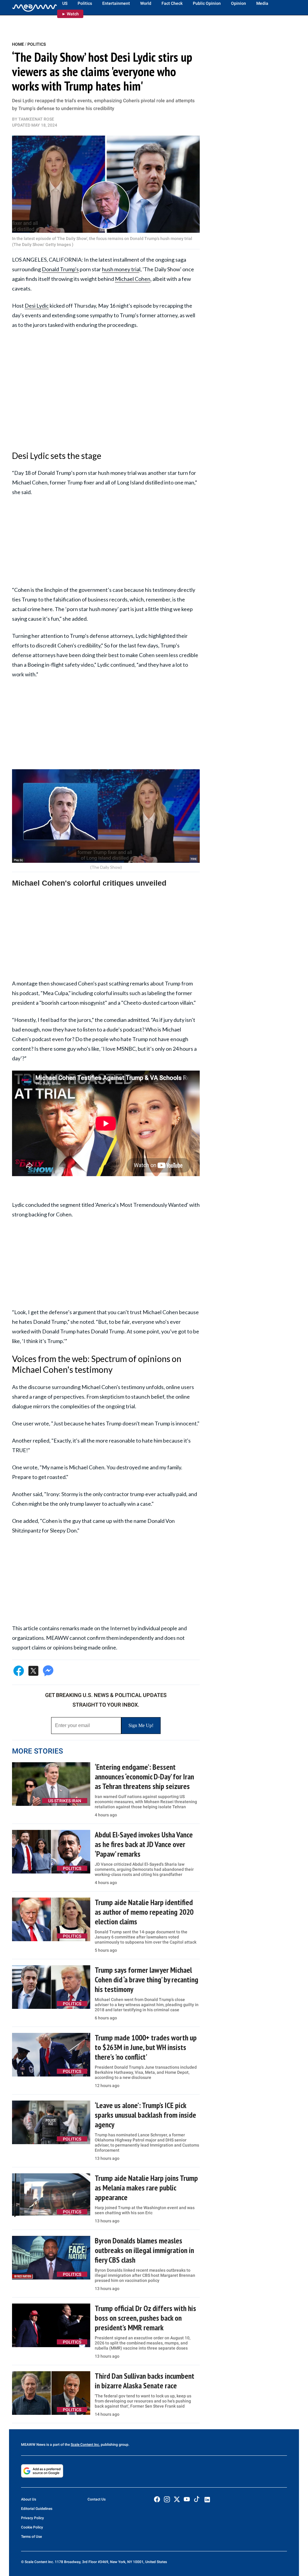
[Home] (35, 8)
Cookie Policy (32, 2527)
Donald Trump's (60, 269)
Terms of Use (31, 2537)
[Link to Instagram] (167, 2499)
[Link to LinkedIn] (207, 2500)
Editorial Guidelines (37, 2509)
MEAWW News (33, 2445)
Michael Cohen (133, 279)
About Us (29, 2499)
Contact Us (97, 2499)
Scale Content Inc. (85, 2445)
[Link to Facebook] (157, 2499)
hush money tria (121, 269)
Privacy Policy (32, 2518)
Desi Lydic (37, 306)
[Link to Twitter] (177, 2499)
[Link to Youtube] (187, 2499)
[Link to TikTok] (197, 2500)
